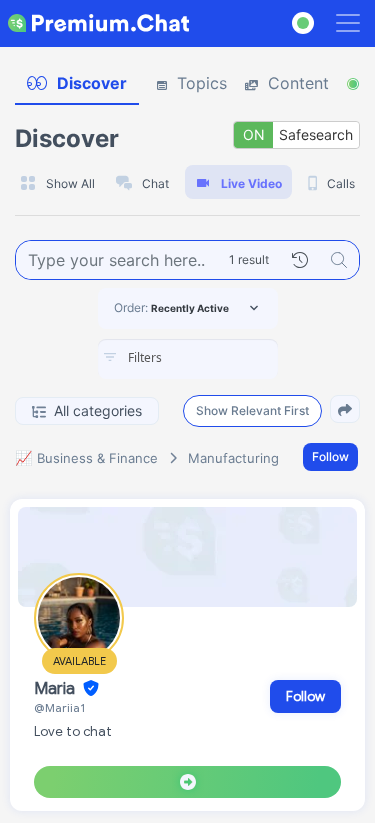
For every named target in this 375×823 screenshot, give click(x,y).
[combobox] (188, 359)
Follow (330, 456)
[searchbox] (218, 358)
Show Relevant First (252, 410)
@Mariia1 (59, 707)
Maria (56, 689)
